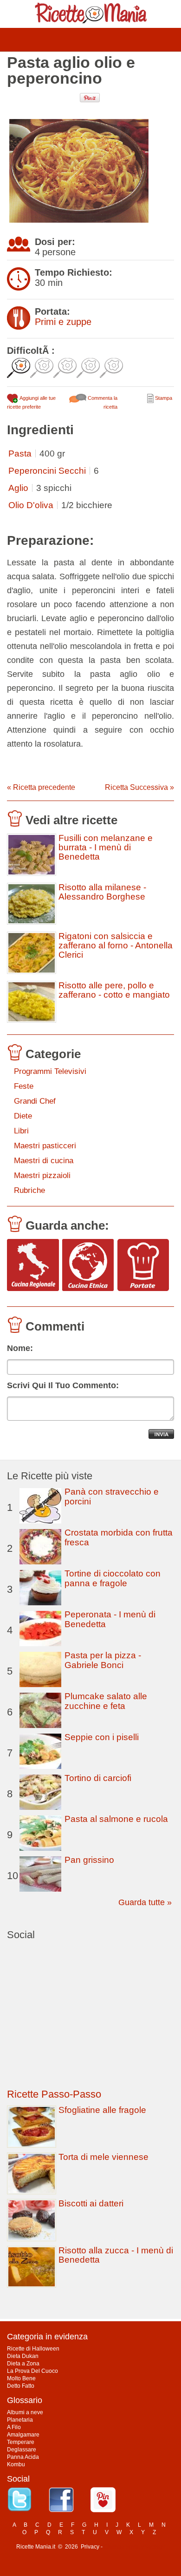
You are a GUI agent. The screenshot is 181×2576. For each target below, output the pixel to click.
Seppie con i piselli (102, 1737)
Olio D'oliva (31, 505)
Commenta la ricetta (102, 402)
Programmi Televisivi (50, 1071)
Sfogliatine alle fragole (102, 2110)
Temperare (21, 2442)
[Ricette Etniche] (88, 1266)
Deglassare (22, 2450)
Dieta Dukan (23, 2356)
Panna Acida (23, 2457)
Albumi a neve (25, 2412)
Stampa (163, 398)
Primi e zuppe (63, 322)
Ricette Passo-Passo (54, 2094)
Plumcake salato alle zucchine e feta (106, 1701)
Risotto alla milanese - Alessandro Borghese (102, 892)
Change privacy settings (134, 2547)
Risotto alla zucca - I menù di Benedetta (116, 2255)
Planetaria (20, 2420)
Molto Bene (21, 2378)
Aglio (18, 488)
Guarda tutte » (145, 1902)
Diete (23, 1116)
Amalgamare (23, 2435)
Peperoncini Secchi (47, 471)
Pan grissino (89, 1860)
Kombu (16, 2464)
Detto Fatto (21, 2386)
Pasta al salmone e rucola (116, 1819)
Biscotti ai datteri (91, 2203)
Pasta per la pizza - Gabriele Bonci (103, 1660)
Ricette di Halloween (33, 2349)
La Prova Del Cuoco (32, 2371)
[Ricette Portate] (143, 1266)
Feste (24, 1086)
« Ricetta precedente (41, 787)
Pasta (20, 454)
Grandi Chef (35, 1101)
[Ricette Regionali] (33, 1266)
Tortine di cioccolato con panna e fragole (113, 1578)
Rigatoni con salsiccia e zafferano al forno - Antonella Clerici (116, 946)
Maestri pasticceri (45, 1146)
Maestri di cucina (44, 1161)
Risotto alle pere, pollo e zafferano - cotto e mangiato (114, 990)
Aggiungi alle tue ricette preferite (31, 402)
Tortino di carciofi (98, 1778)
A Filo (14, 2427)
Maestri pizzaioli (42, 1175)
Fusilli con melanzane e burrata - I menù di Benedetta (106, 848)
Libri (21, 1131)
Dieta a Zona (23, 2364)
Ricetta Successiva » (139, 787)
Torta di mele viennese (103, 2157)
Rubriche (29, 1190)
